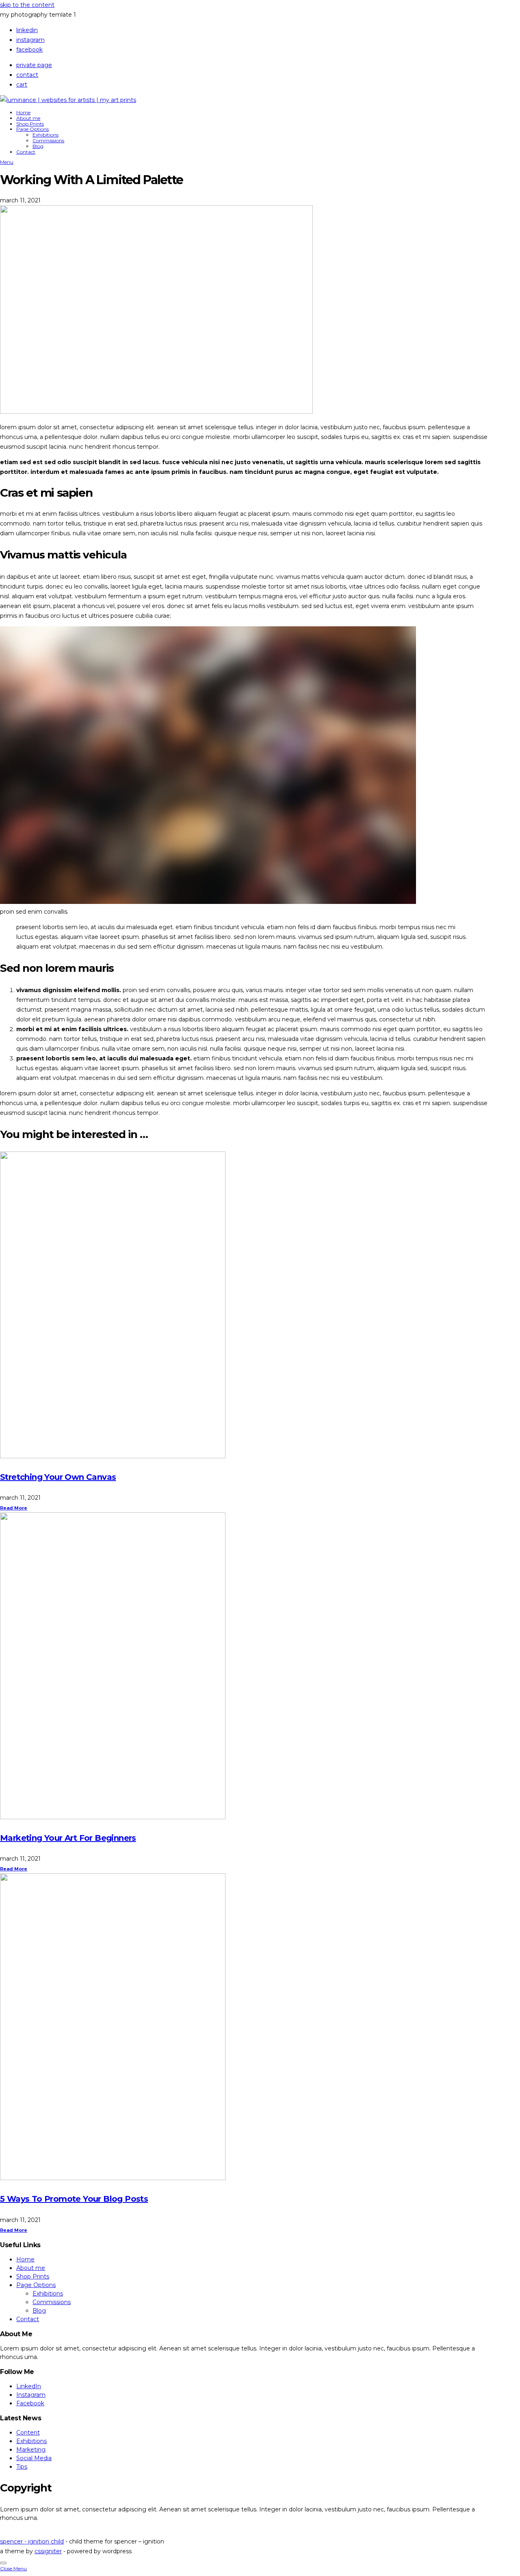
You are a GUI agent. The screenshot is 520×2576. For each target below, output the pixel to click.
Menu (7, 162)
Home (23, 112)
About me (28, 118)
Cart (22, 85)
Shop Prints (30, 124)
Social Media (34, 2458)
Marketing (31, 2450)
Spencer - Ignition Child (32, 2541)
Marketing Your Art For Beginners (68, 1838)
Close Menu (13, 2568)
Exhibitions (45, 135)
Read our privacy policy (33, 2532)
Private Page (34, 65)
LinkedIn (27, 30)
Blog (38, 146)
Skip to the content (27, 5)
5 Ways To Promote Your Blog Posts (74, 2199)
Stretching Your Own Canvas (58, 1477)
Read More (14, 1508)
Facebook (29, 50)
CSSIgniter (48, 2551)
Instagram (30, 40)
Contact (27, 75)
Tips (22, 2467)
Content (28, 2433)
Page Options (32, 129)
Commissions (48, 140)
